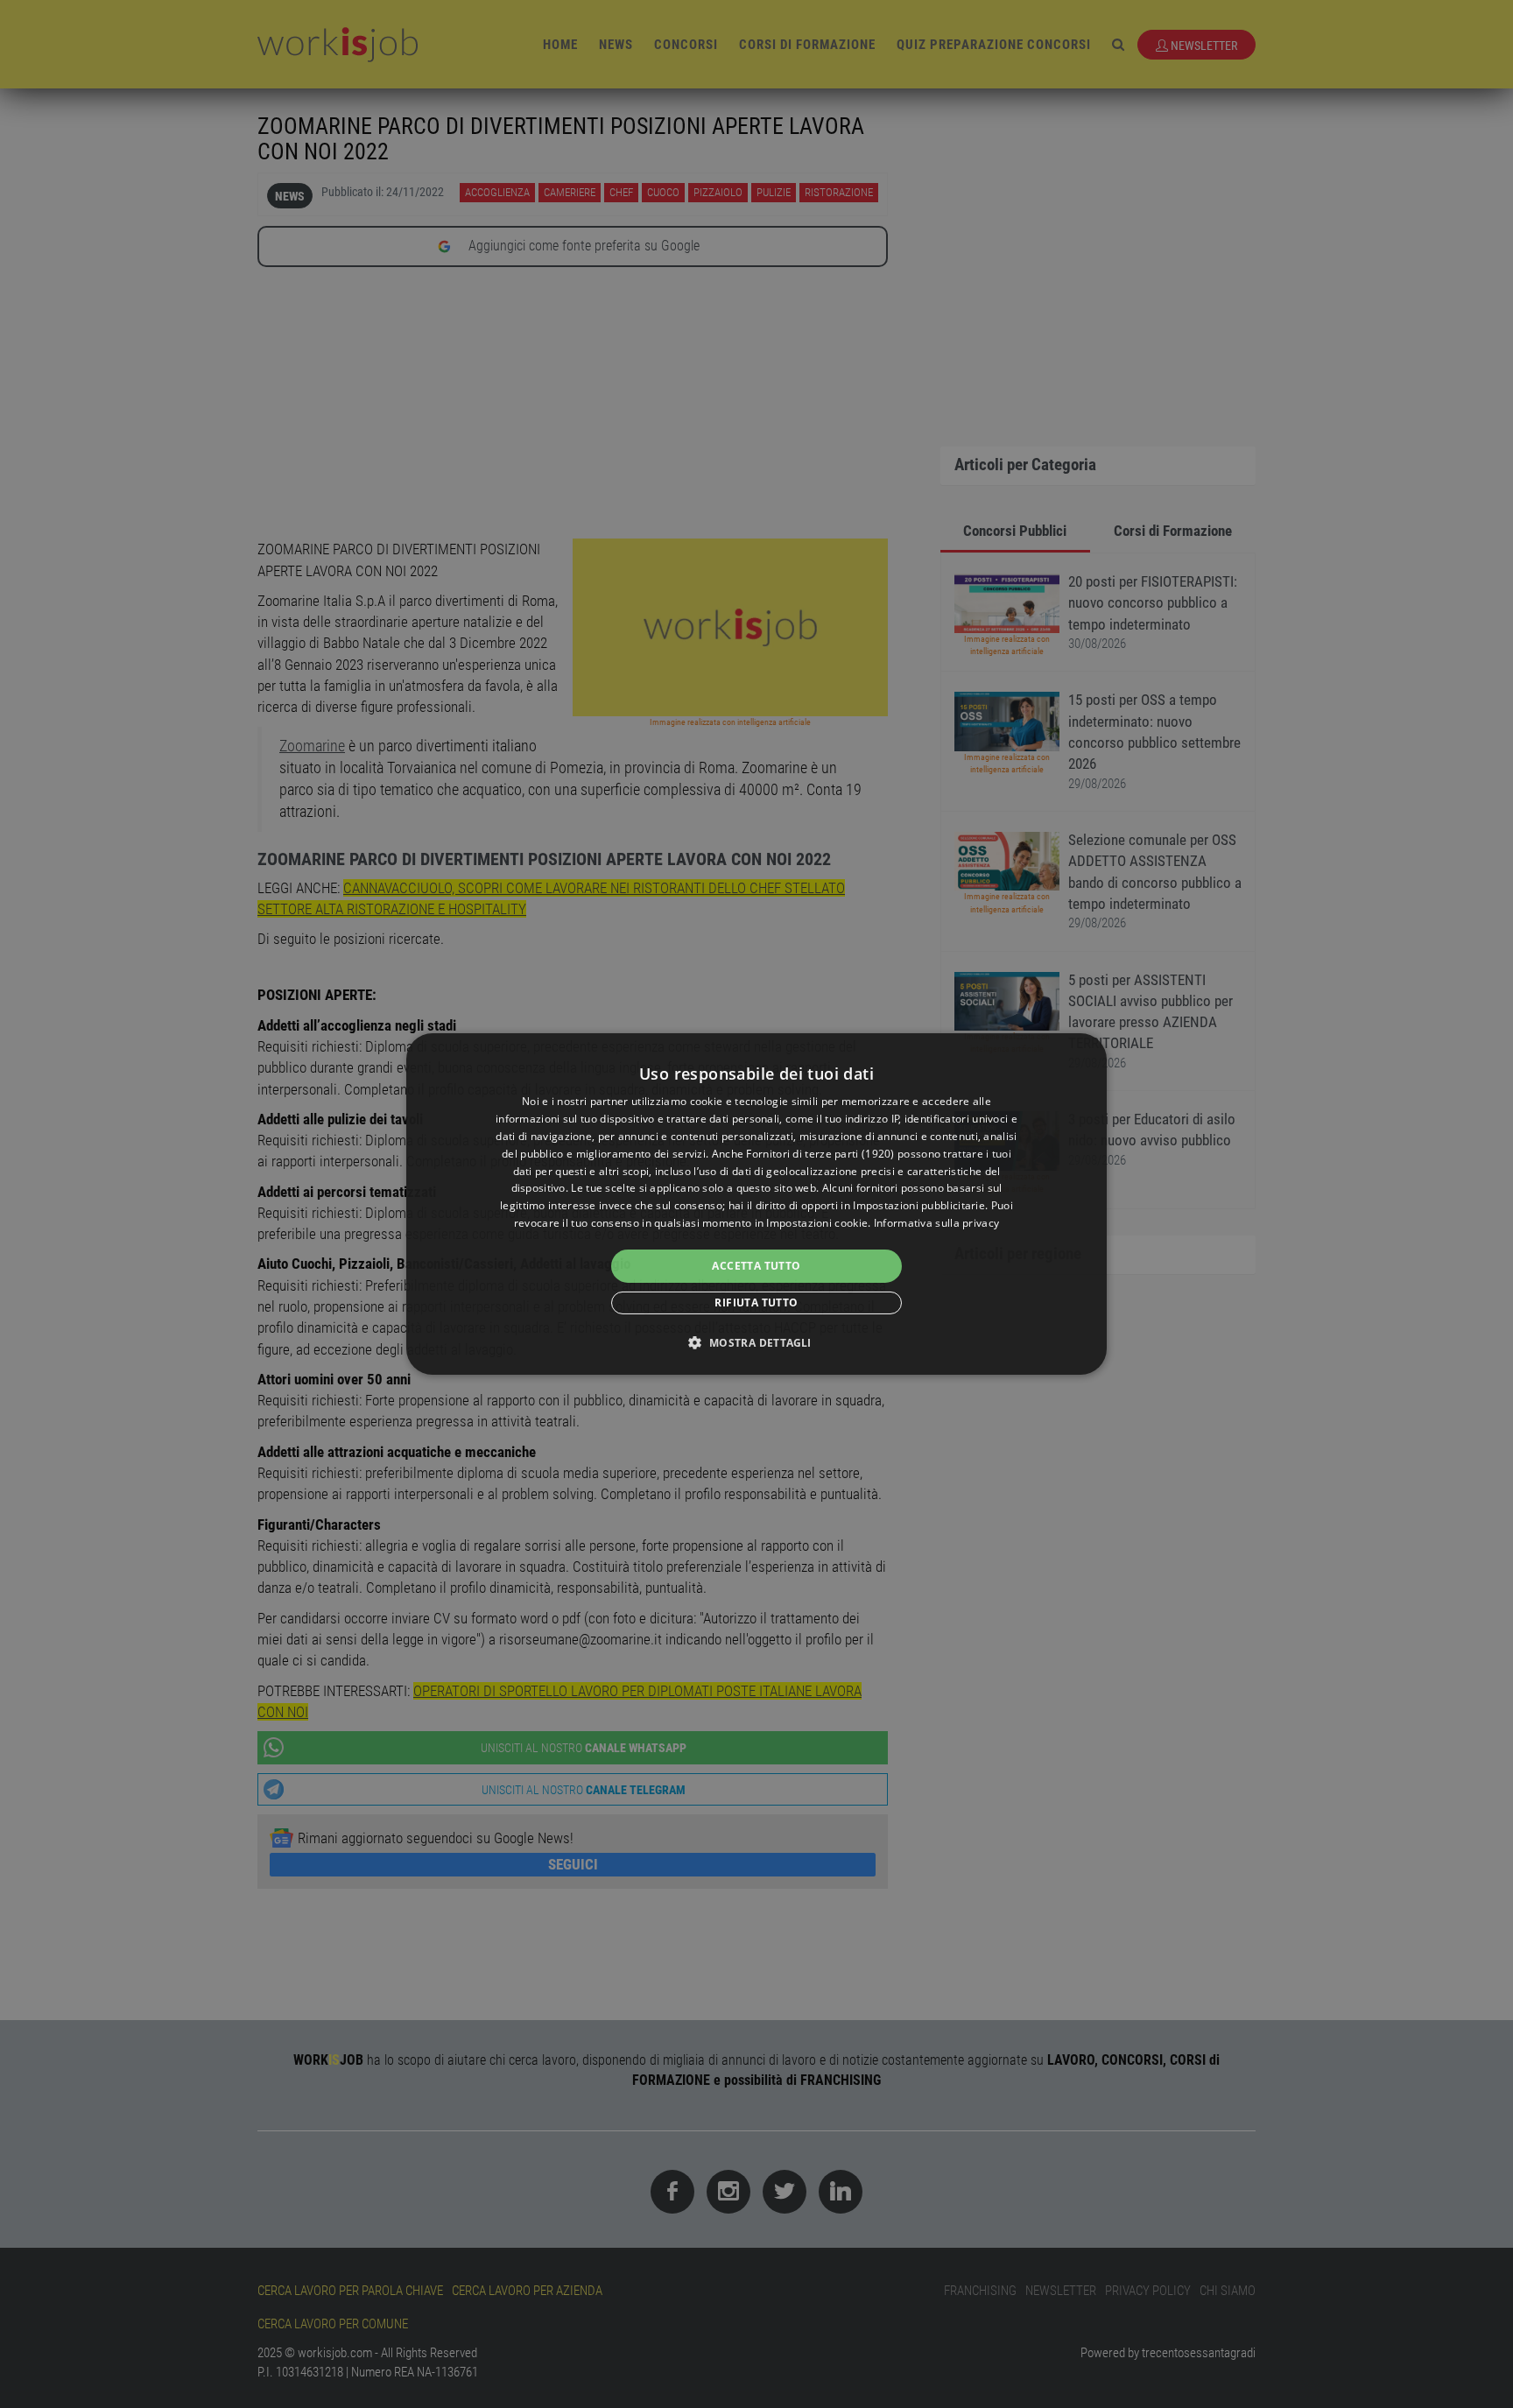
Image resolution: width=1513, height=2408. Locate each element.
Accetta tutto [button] (756, 1266)
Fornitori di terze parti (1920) (820, 1154)
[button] (756, 1342)
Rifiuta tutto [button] (756, 1303)
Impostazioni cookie (817, 1223)
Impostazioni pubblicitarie (919, 1205)
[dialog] (756, 1204)
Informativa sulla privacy (937, 1223)
